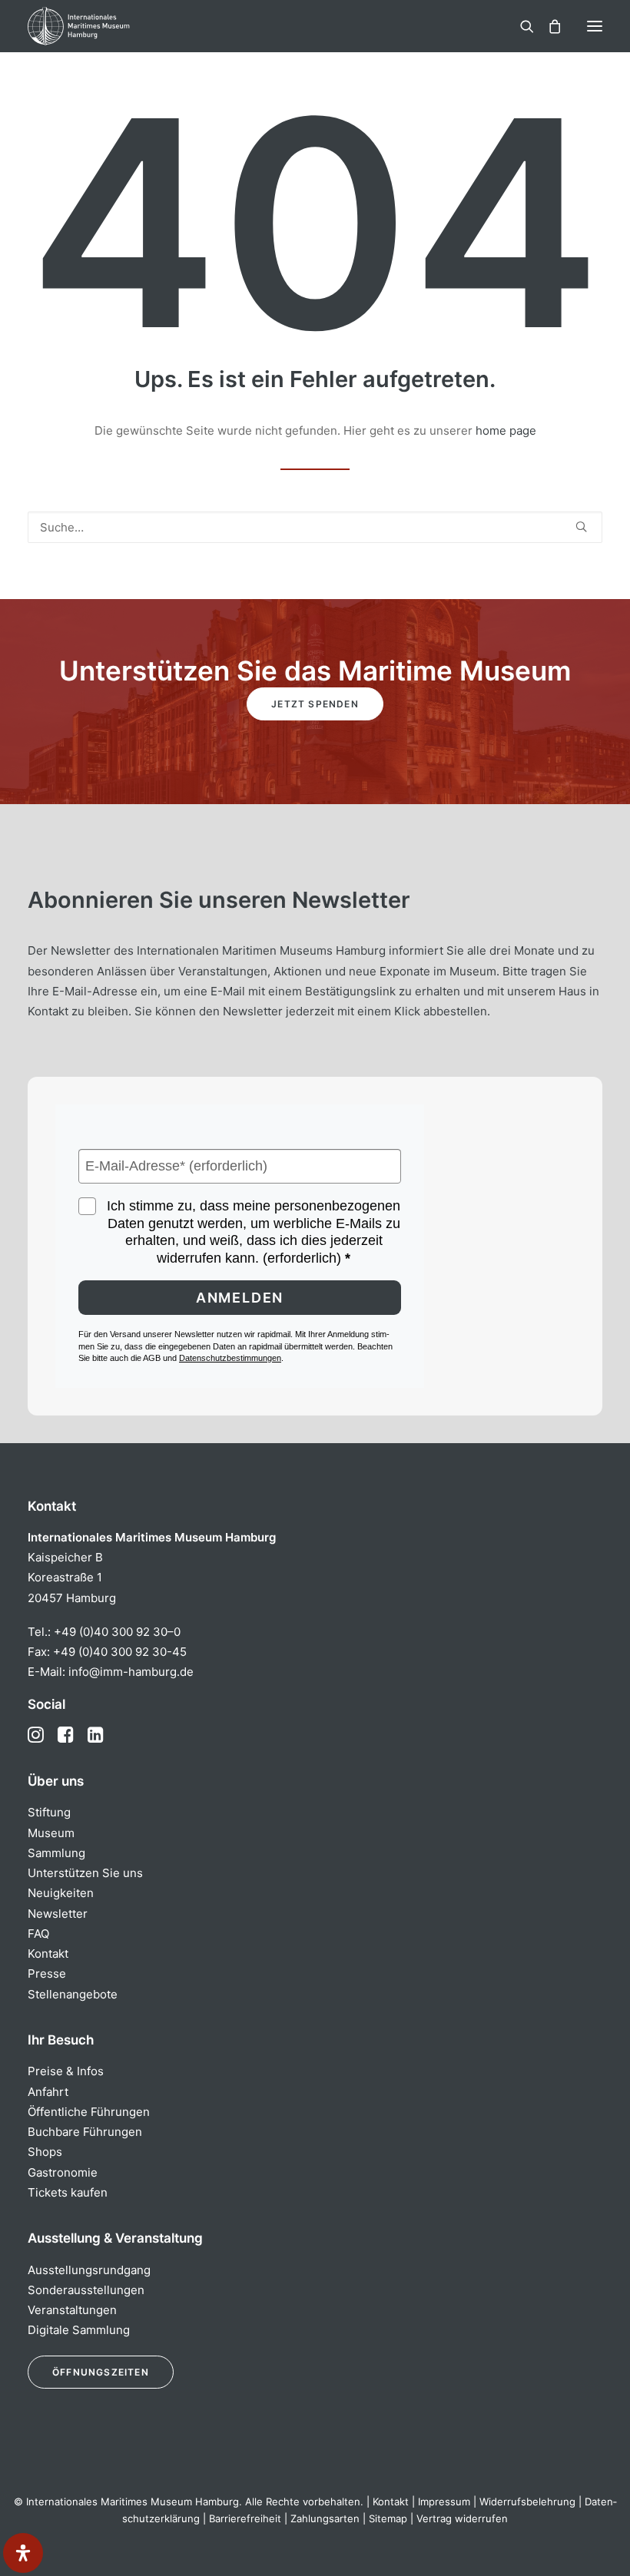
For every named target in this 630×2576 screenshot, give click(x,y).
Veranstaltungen (72, 2310)
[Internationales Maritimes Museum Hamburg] (104, 26)
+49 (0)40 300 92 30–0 (117, 1632)
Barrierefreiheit (245, 2518)
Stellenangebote (73, 1994)
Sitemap (388, 2518)
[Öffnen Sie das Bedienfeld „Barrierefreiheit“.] (23, 2553)
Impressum (444, 2502)
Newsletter (58, 1914)
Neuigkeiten (61, 1893)
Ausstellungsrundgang (89, 2270)
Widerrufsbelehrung (527, 2502)
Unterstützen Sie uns (85, 1873)
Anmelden (240, 1298)
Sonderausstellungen (86, 2290)
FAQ (38, 1934)
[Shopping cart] (548, 26)
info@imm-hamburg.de (131, 1672)
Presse (47, 1973)
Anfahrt (48, 2092)
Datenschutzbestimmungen (230, 1358)
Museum (51, 1833)
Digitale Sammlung (79, 2330)
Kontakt (48, 1954)
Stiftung (49, 1812)
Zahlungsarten (325, 2518)
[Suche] (520, 26)
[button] (595, 26)
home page (506, 430)
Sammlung (56, 1853)
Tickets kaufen (68, 2192)
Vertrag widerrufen (462, 2518)
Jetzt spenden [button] (315, 704)
